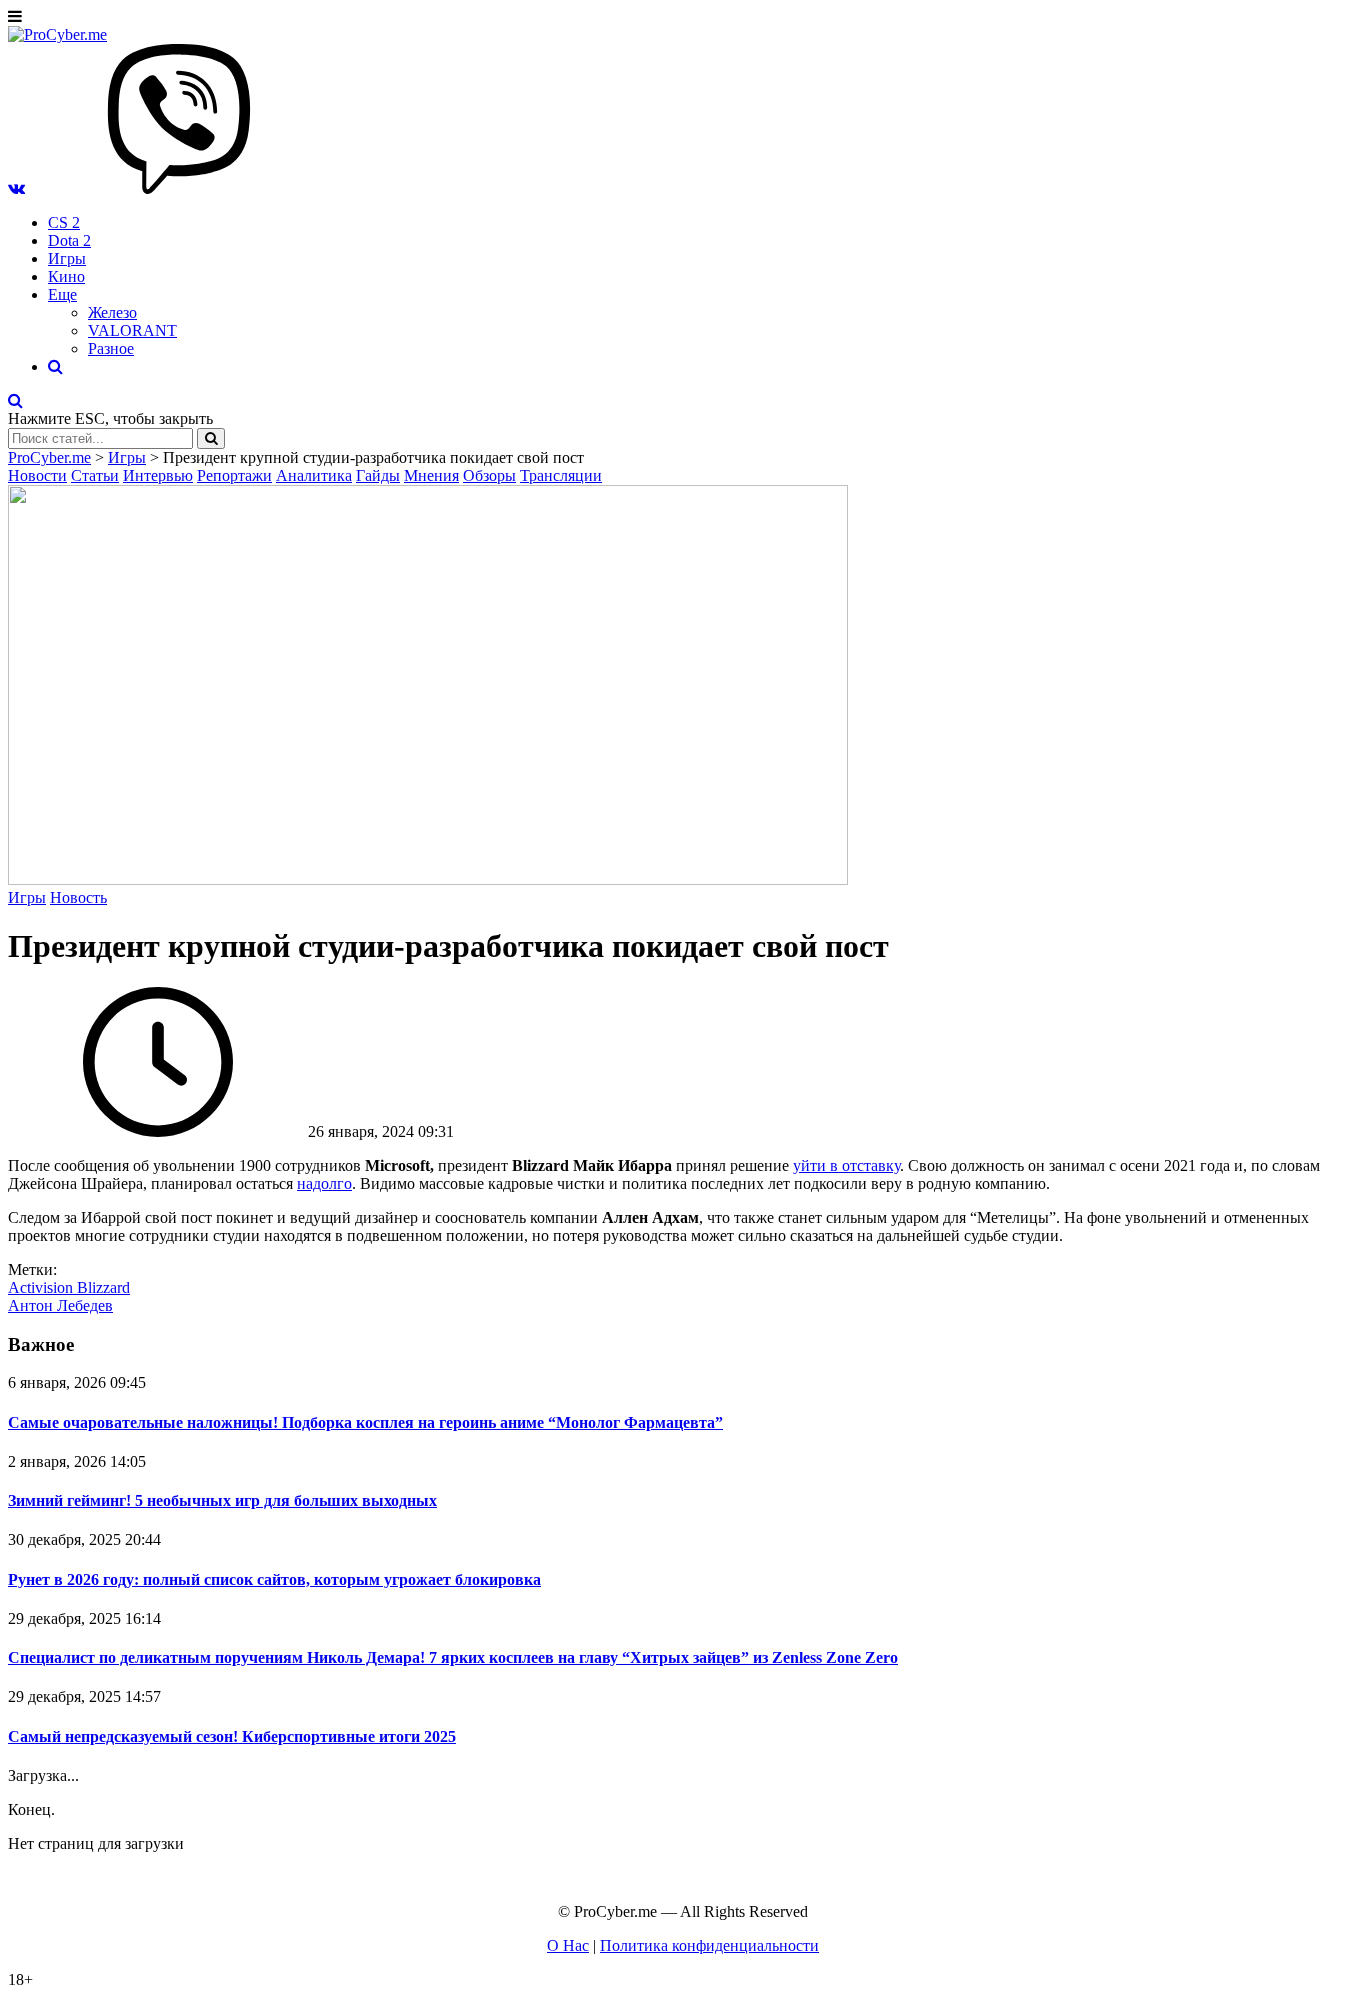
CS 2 (64, 222)
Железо (112, 312)
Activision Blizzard (69, 1287)
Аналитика (314, 475)
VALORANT (132, 330)
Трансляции (561, 475)
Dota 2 (69, 240)
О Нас (568, 1945)
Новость (78, 897)
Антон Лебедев (60, 1305)
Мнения (431, 475)
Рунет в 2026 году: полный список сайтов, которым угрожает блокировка (274, 1579)
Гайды (378, 475)
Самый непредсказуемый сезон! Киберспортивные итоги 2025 (232, 1736)
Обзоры (489, 475)
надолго (324, 1183)
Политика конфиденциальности (709, 1945)
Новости (37, 475)
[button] (16, 188)
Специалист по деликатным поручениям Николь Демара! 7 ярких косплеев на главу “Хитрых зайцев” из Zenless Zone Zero (453, 1657)
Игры (67, 258)
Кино (66, 276)
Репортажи (234, 475)
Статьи (95, 475)
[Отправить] (211, 438)
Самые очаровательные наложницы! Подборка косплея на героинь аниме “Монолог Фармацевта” (365, 1422)
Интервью (158, 475)
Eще (62, 294)
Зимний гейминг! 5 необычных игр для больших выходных (222, 1500)
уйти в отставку (846, 1165)
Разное (111, 348)
